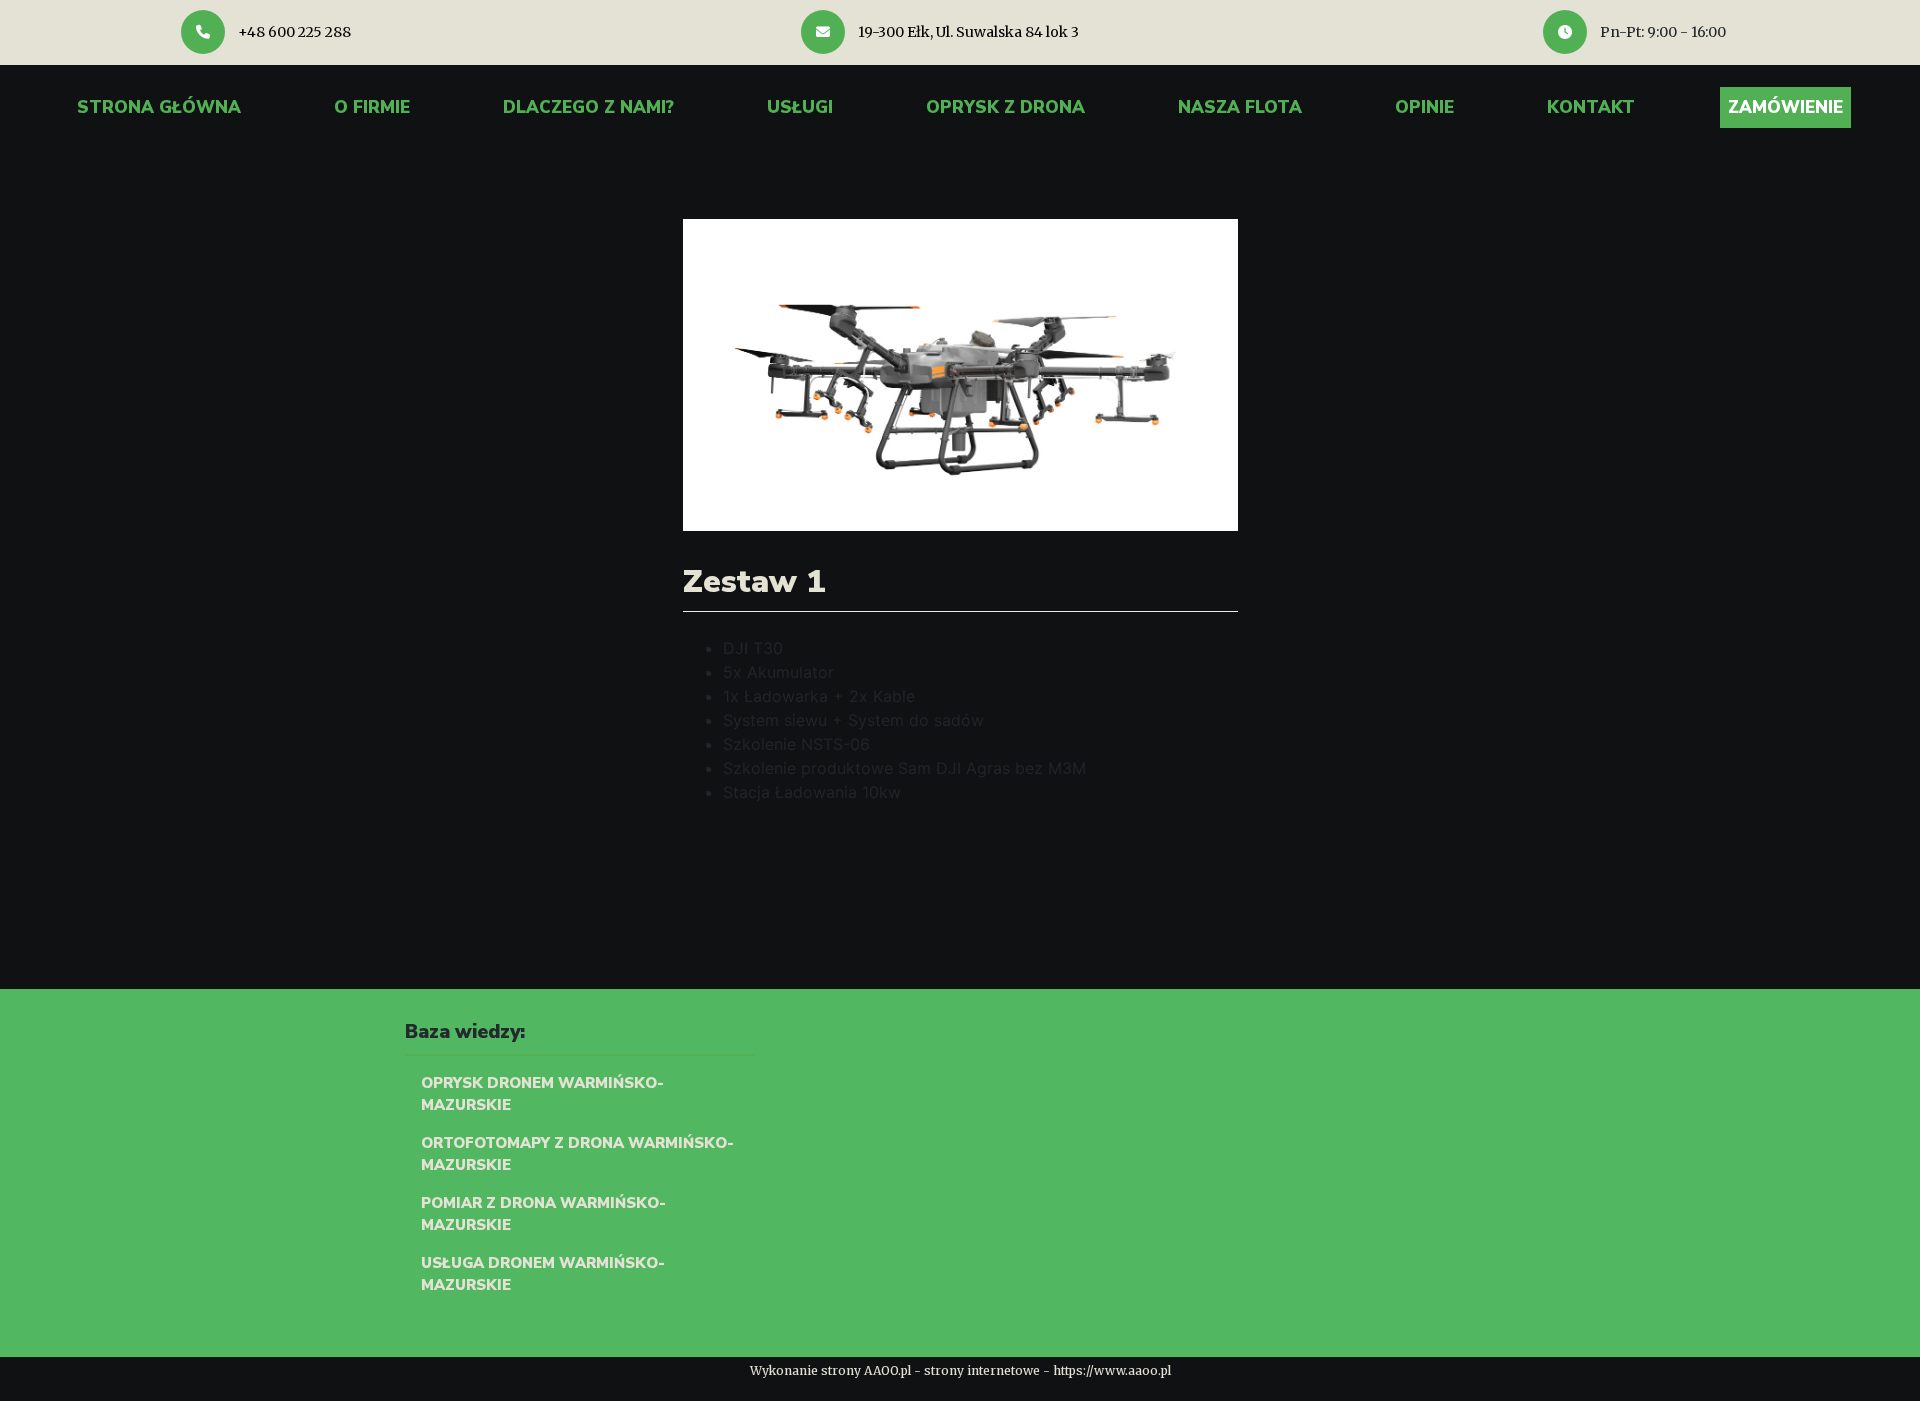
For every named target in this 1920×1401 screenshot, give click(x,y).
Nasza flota (1240, 107)
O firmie (372, 107)
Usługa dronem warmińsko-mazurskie (543, 1274)
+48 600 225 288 (293, 32)
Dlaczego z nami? (588, 107)
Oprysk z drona (1005, 107)
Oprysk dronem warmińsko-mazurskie (542, 1094)
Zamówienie (1785, 107)
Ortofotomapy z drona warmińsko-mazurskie (577, 1154)
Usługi (800, 107)
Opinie (1424, 107)
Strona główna (159, 107)
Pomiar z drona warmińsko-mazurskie (543, 1214)
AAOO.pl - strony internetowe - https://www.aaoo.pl (1017, 1370)
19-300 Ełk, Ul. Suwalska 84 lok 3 (967, 32)
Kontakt (1591, 107)
